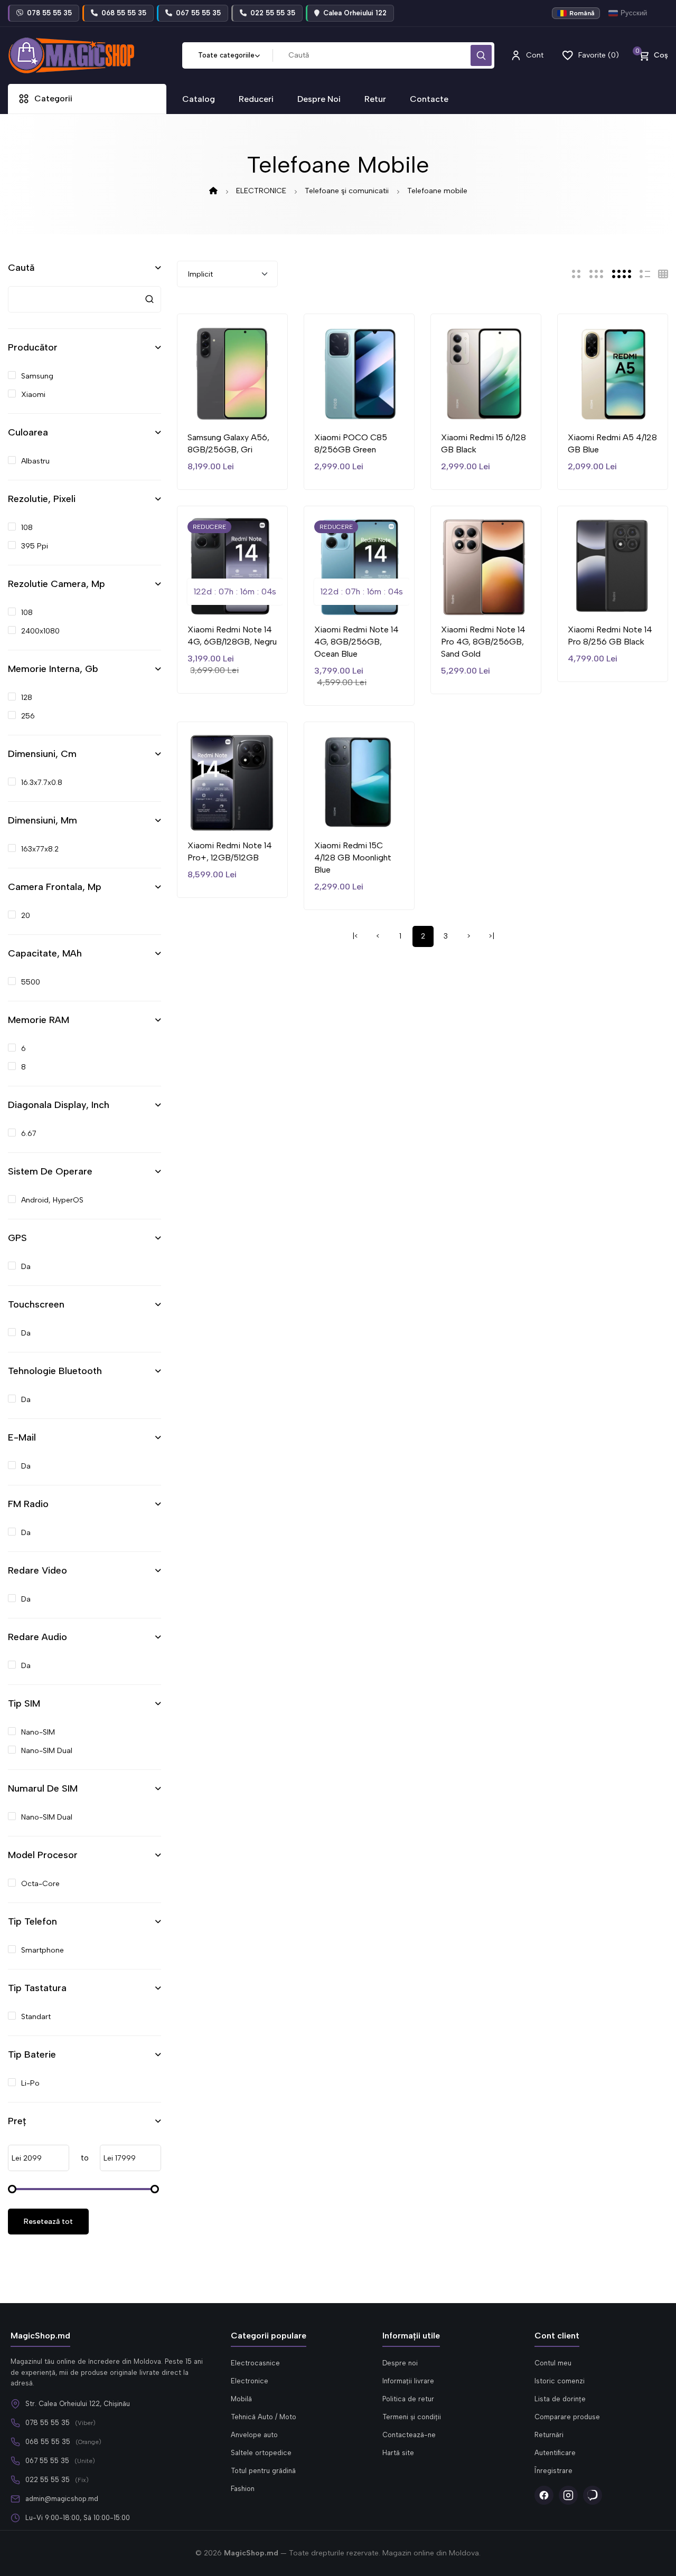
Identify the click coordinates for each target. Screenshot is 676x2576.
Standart (36, 2017)
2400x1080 (40, 631)
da (26, 1267)
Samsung (37, 376)
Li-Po (30, 2083)
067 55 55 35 (47, 2461)
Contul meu (553, 2363)
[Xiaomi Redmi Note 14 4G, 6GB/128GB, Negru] (232, 565)
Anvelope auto (254, 2435)
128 (27, 698)
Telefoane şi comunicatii (347, 191)
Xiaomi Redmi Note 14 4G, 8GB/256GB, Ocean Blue (356, 642)
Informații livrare (408, 2381)
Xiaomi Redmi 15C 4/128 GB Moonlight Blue (353, 858)
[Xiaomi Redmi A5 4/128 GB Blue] (613, 373)
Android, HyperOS (52, 1200)
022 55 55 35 (48, 2480)
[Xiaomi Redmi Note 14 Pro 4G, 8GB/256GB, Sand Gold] (486, 565)
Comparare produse (567, 2417)
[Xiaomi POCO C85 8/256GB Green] (359, 373)
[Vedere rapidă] (256, 406)
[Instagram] (568, 2495)
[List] (645, 274)
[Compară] (232, 406)
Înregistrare (553, 2471)
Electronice (250, 2381)
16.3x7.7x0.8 (42, 783)
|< (355, 936)
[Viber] (593, 2495)
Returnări (549, 2435)
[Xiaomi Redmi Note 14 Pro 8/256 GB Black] (613, 565)
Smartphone (43, 1950)
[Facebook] (544, 2495)
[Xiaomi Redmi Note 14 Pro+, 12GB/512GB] (232, 781)
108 (27, 528)
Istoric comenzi (560, 2381)
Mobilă (241, 2399)
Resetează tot (48, 2222)
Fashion (243, 2489)
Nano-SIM (38, 1732)
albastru (35, 461)
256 (28, 716)
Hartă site (398, 2453)
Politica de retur (408, 2399)
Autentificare (555, 2453)
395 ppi (35, 546)
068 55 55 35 (48, 2442)
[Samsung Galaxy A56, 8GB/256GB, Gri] (232, 373)
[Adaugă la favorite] (209, 406)
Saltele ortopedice (261, 2453)
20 (26, 916)
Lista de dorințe (560, 2399)
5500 (31, 982)
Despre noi (400, 2363)
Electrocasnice (255, 2363)
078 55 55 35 (48, 2423)
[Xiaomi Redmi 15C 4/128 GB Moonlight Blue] (359, 781)
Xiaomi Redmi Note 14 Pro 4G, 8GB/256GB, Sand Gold (483, 642)
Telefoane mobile (437, 191)
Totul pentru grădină (263, 2471)
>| (491, 936)
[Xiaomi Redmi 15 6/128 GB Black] (486, 373)
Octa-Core (40, 1884)
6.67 (29, 1134)
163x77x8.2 (40, 849)
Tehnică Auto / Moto (264, 2417)
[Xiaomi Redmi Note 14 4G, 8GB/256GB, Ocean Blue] (359, 565)
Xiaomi (33, 395)
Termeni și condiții (412, 2417)
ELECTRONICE (261, 191)
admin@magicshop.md (62, 2499)
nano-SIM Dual (47, 1751)
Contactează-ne (409, 2435)
